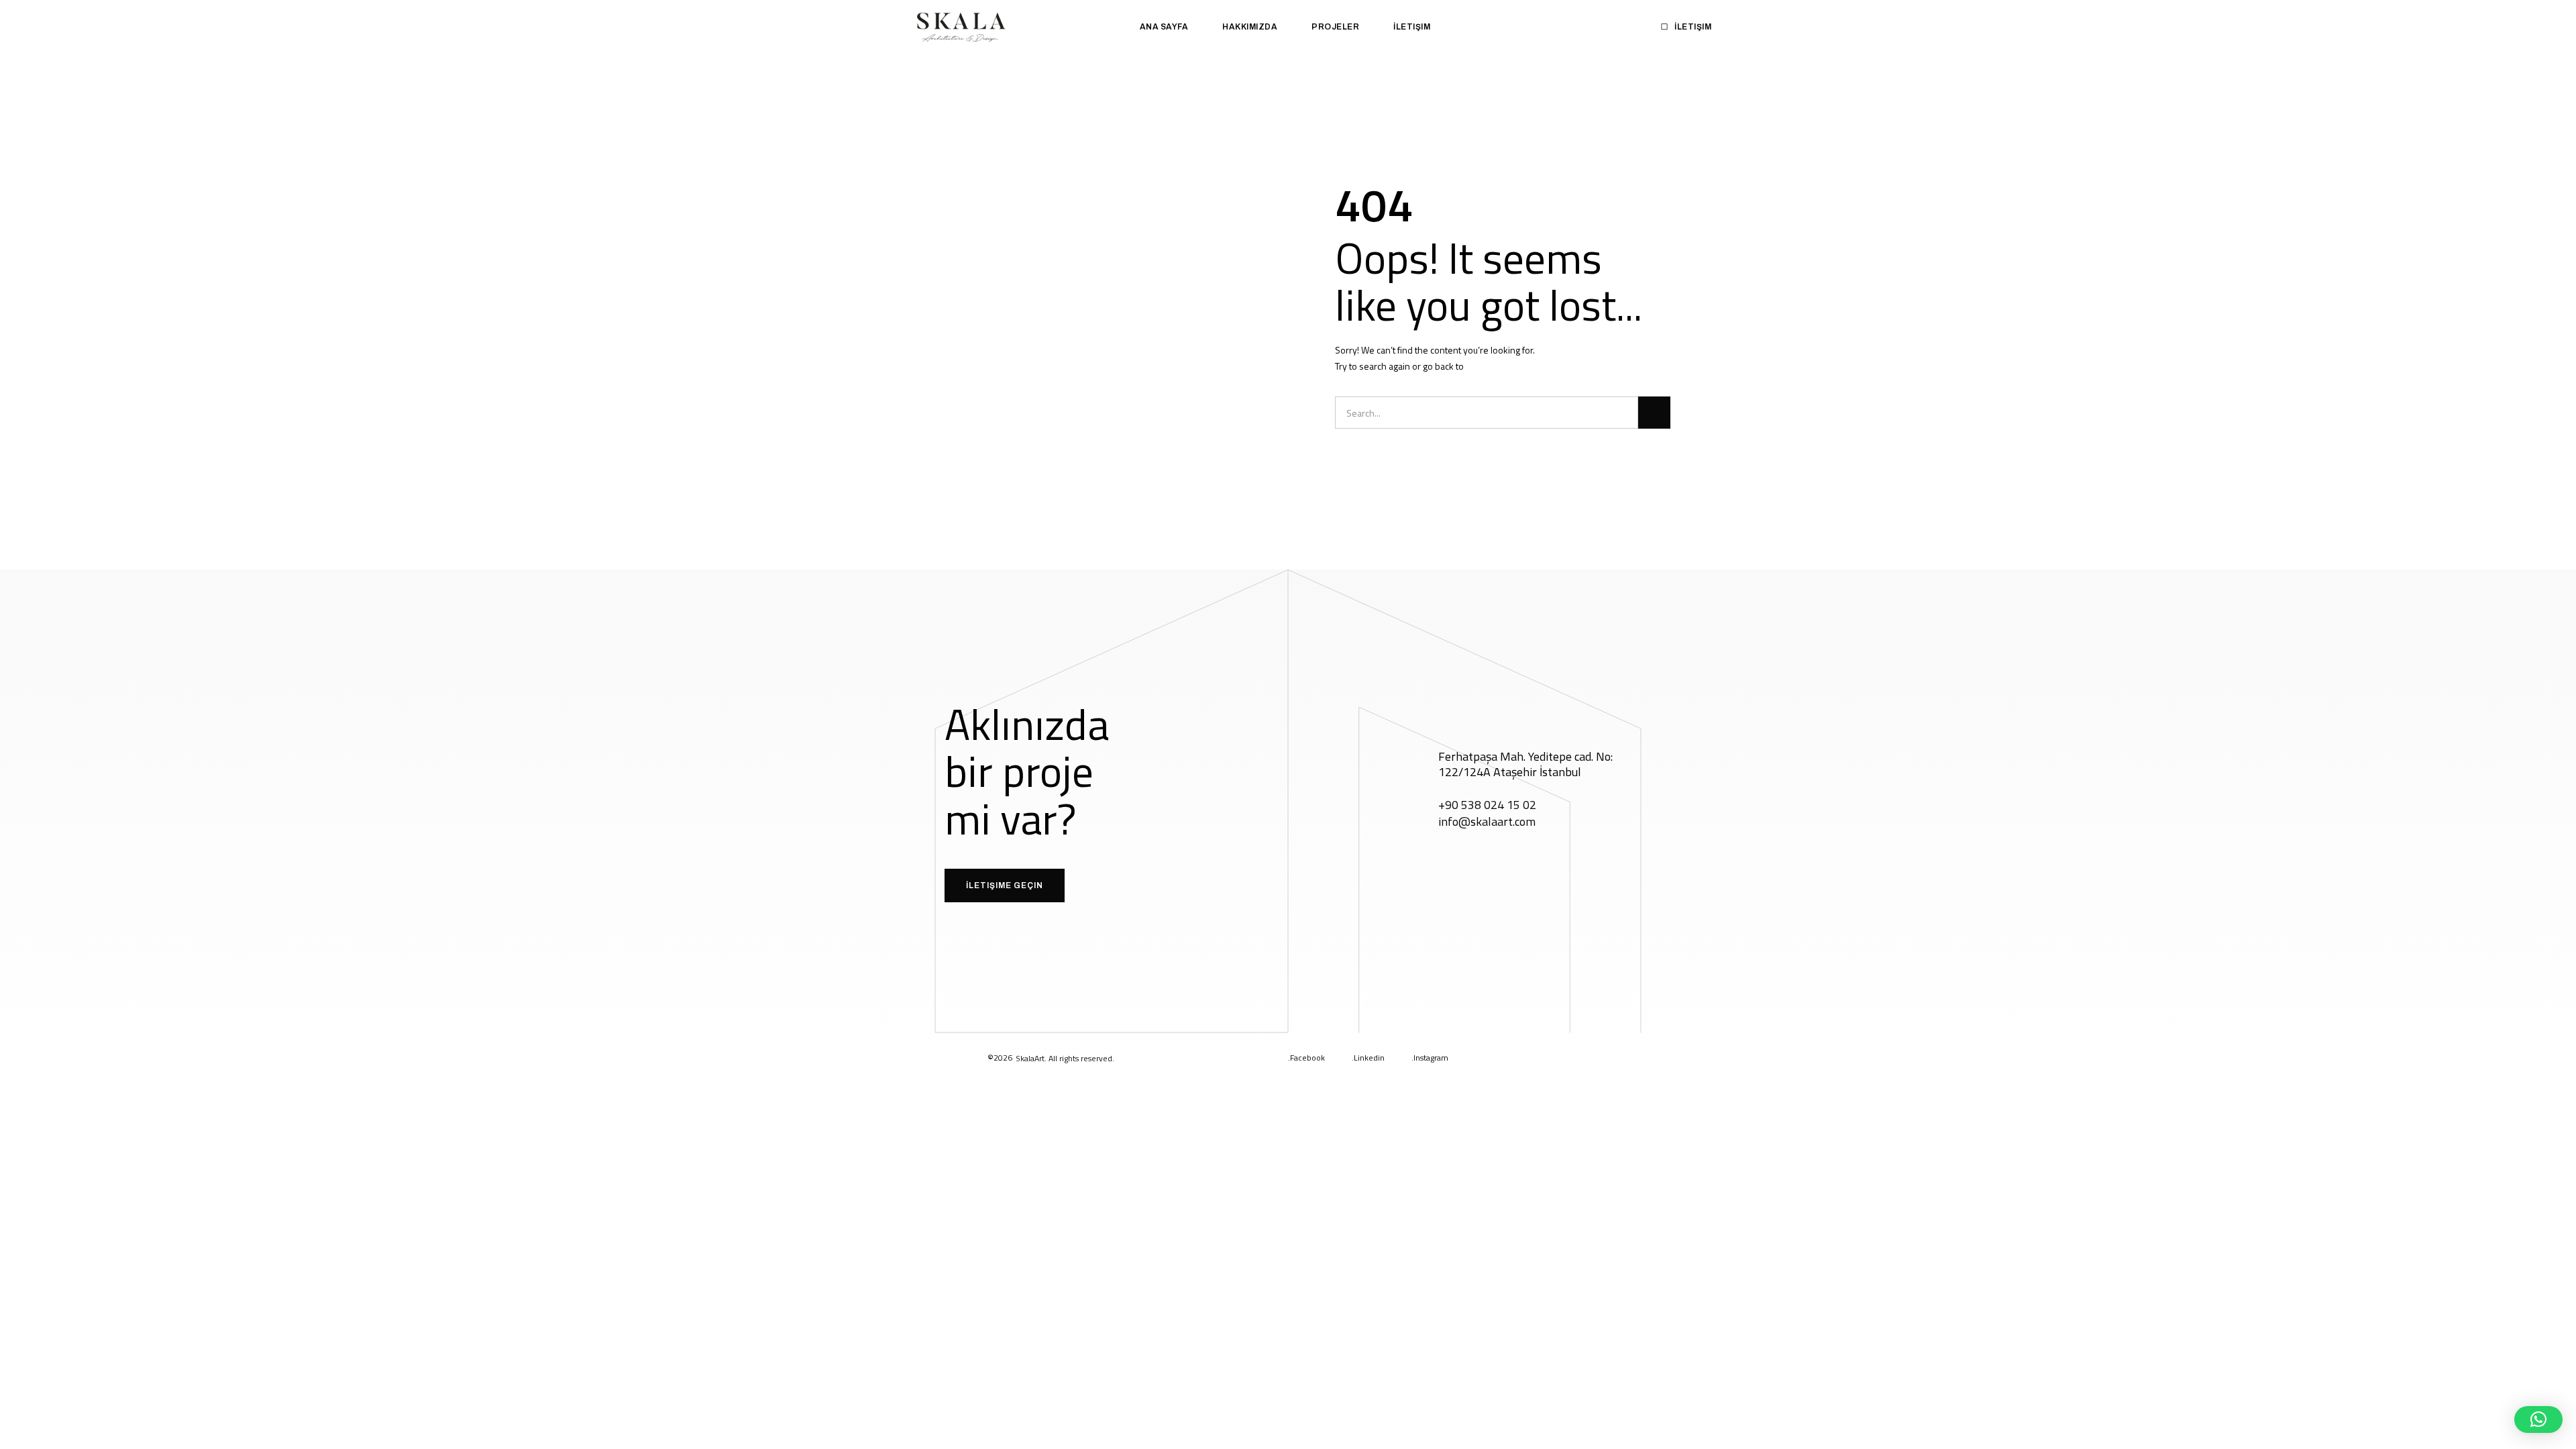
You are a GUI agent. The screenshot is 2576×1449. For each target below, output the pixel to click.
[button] (2538, 1419)
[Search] (1654, 413)
